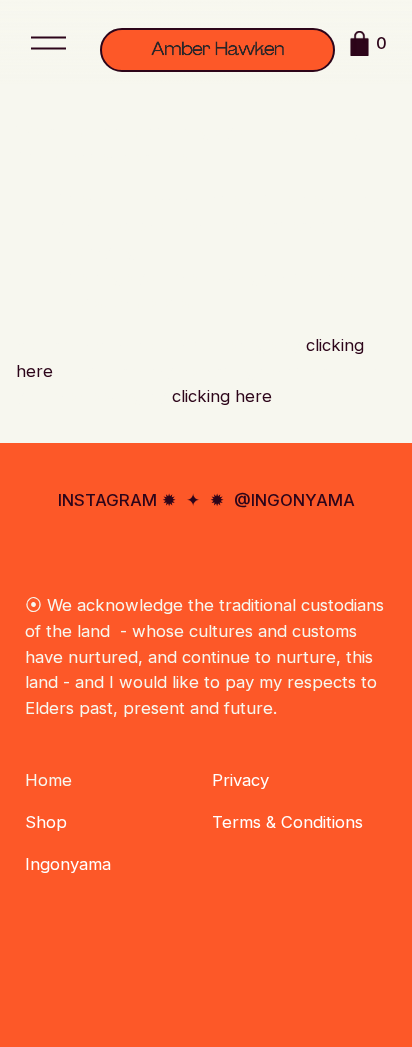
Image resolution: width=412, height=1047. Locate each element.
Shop (46, 822)
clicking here (222, 396)
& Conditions (314, 822)
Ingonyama (68, 864)
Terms (236, 822)
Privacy (240, 780)
